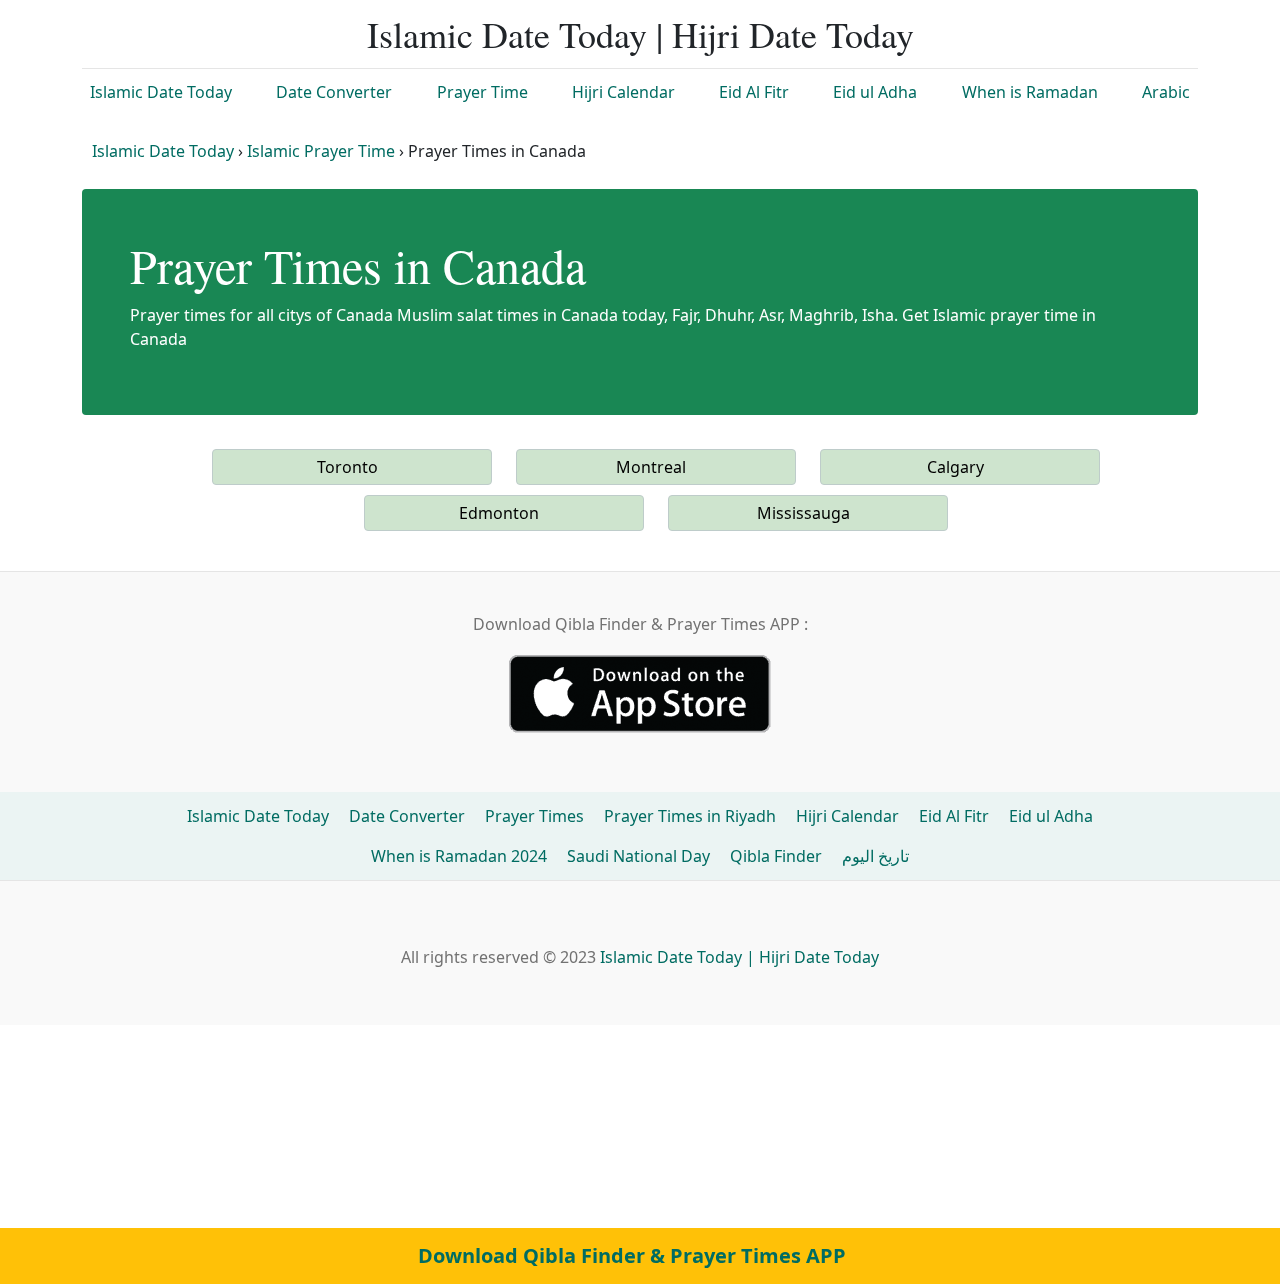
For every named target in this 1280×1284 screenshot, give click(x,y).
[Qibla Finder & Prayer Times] (640, 692)
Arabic (1166, 92)
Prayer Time (482, 92)
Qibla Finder (776, 856)
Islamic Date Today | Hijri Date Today (640, 34)
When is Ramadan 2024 (459, 856)
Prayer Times (534, 816)
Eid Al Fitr (754, 92)
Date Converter (334, 92)
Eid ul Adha (875, 92)
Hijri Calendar (623, 92)
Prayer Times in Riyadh (690, 816)
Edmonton (499, 513)
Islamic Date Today (161, 92)
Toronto (347, 467)
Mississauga (803, 513)
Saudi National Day (638, 856)
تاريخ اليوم (875, 856)
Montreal (651, 467)
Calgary (955, 467)
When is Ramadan (1030, 92)
